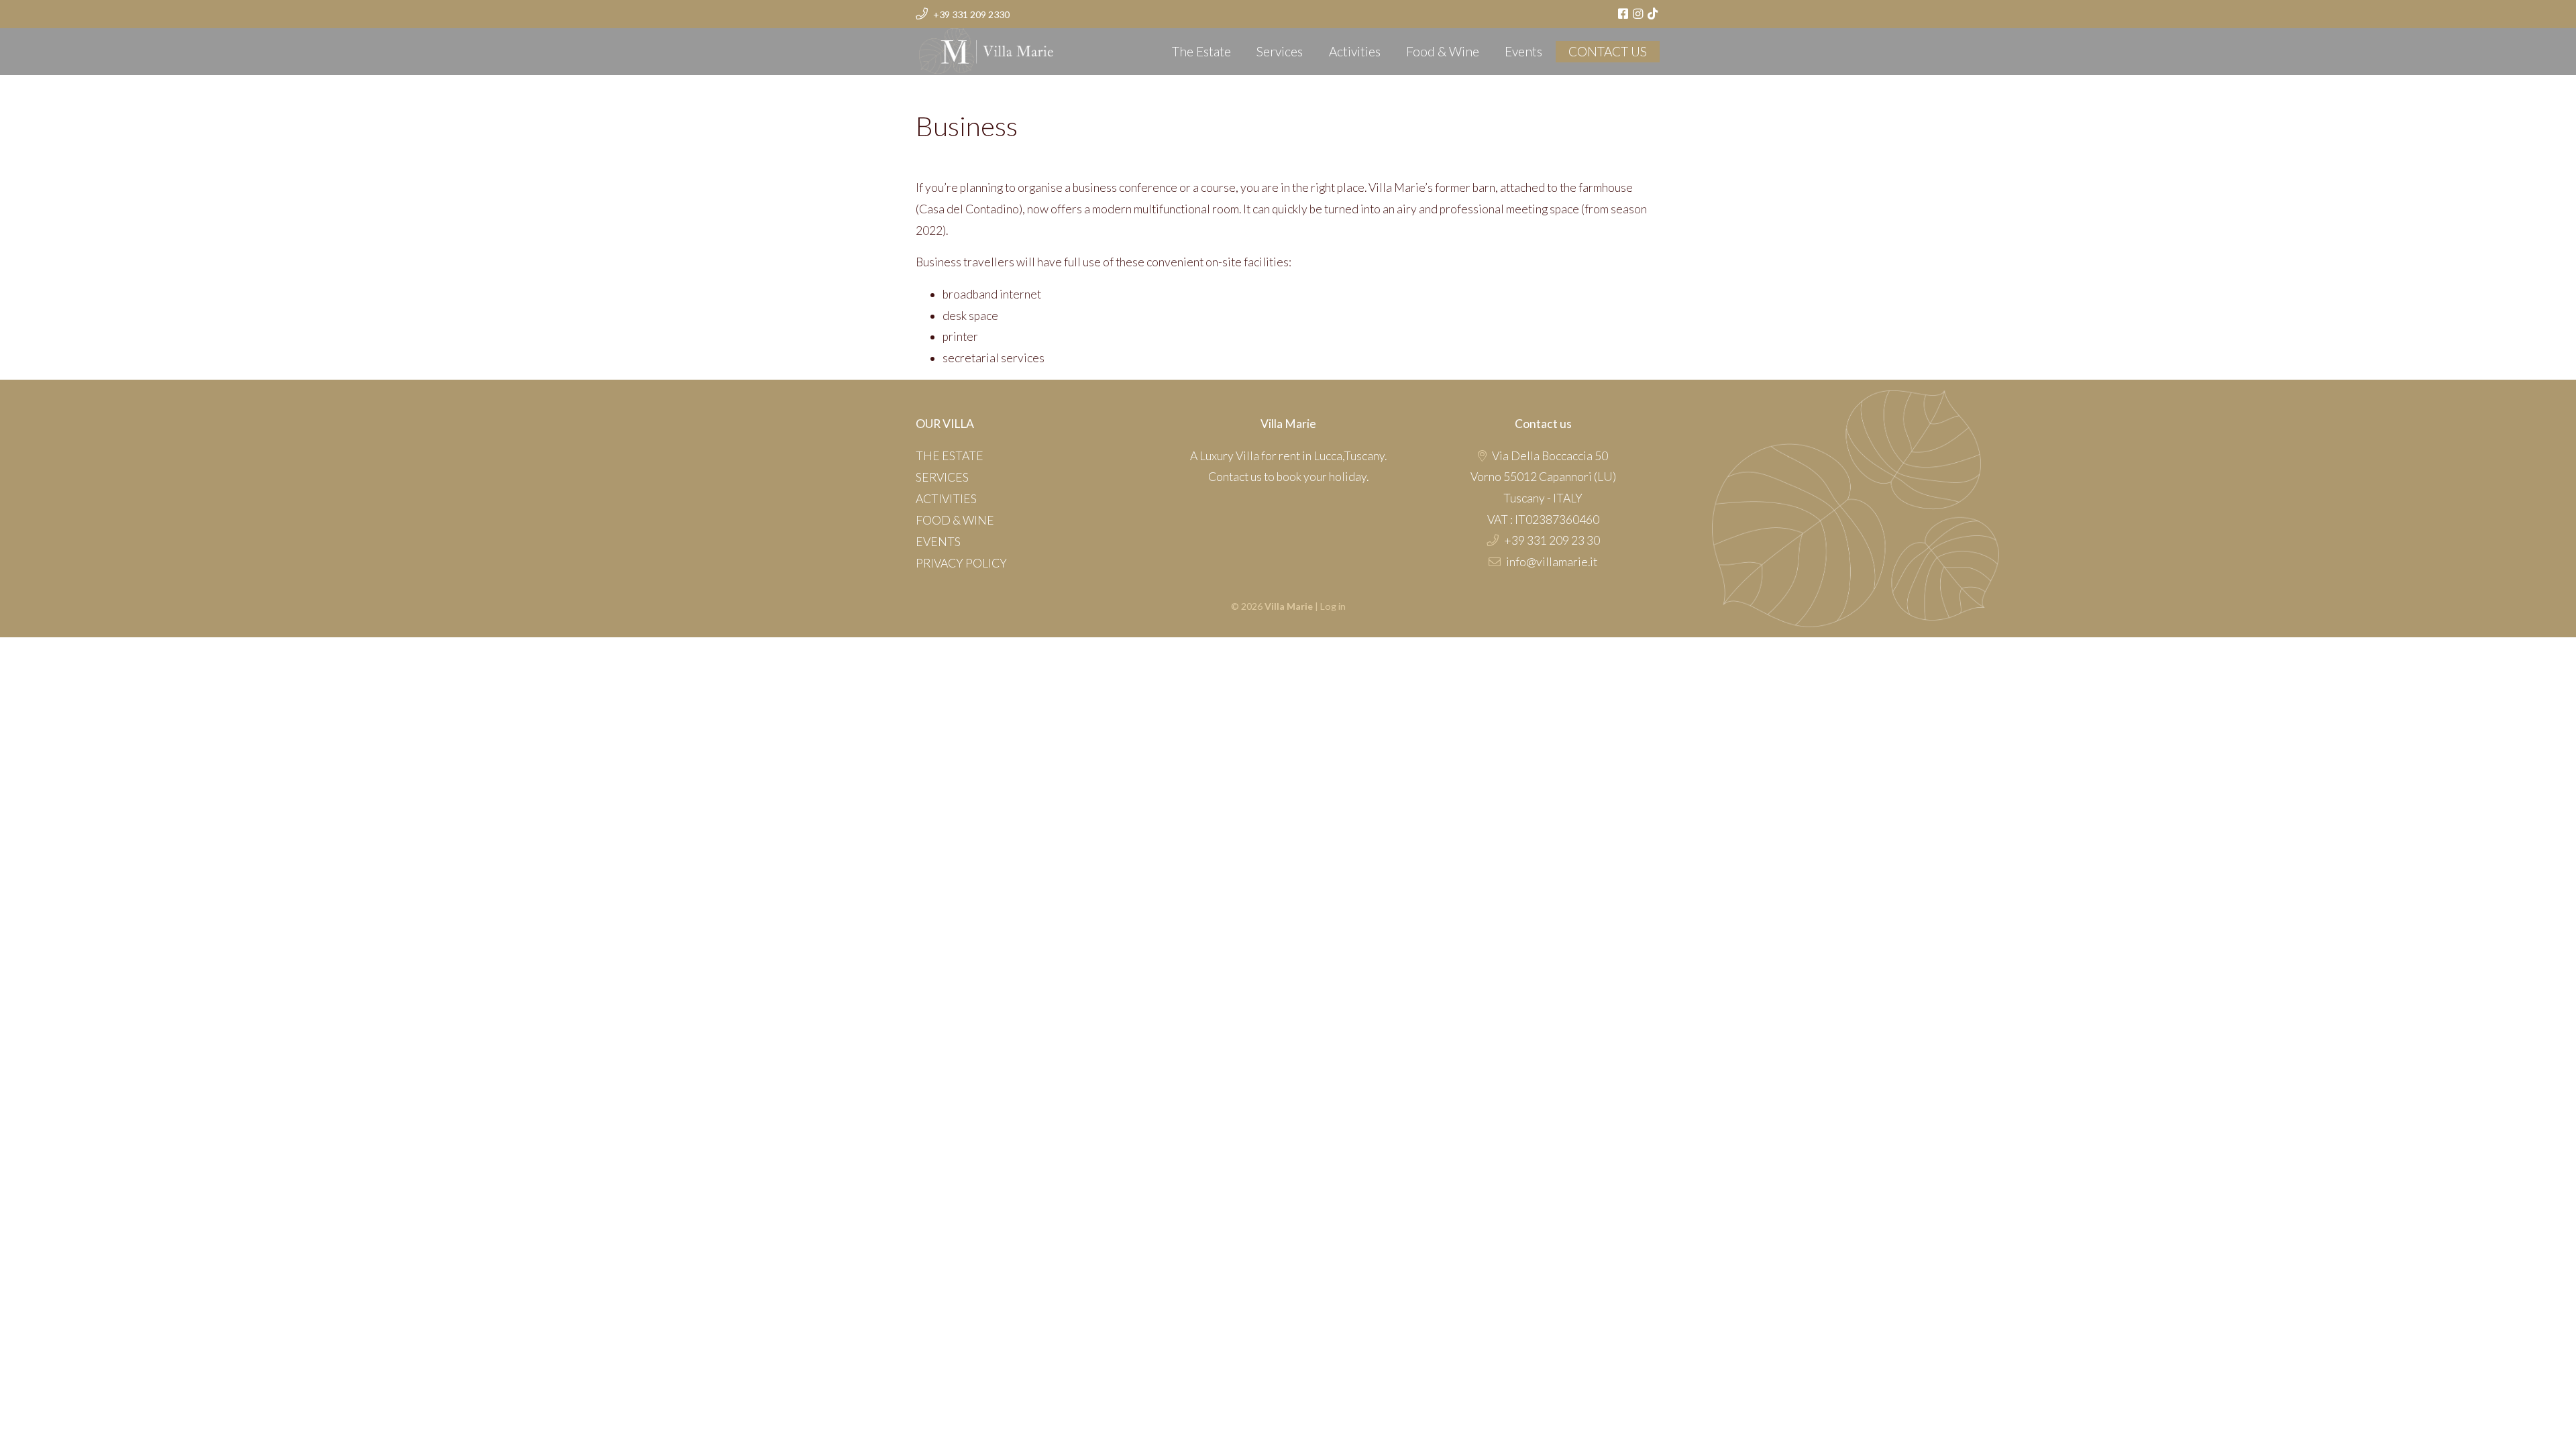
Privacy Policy (961, 563)
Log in (1333, 606)
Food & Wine (1443, 51)
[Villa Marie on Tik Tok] (1654, 14)
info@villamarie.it (1552, 562)
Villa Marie (947, 47)
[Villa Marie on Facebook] (1624, 14)
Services (1280, 51)
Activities (1355, 51)
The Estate (1201, 51)
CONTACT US (1608, 51)
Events (1523, 51)
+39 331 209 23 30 (1552, 540)
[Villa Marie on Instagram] (1639, 14)
